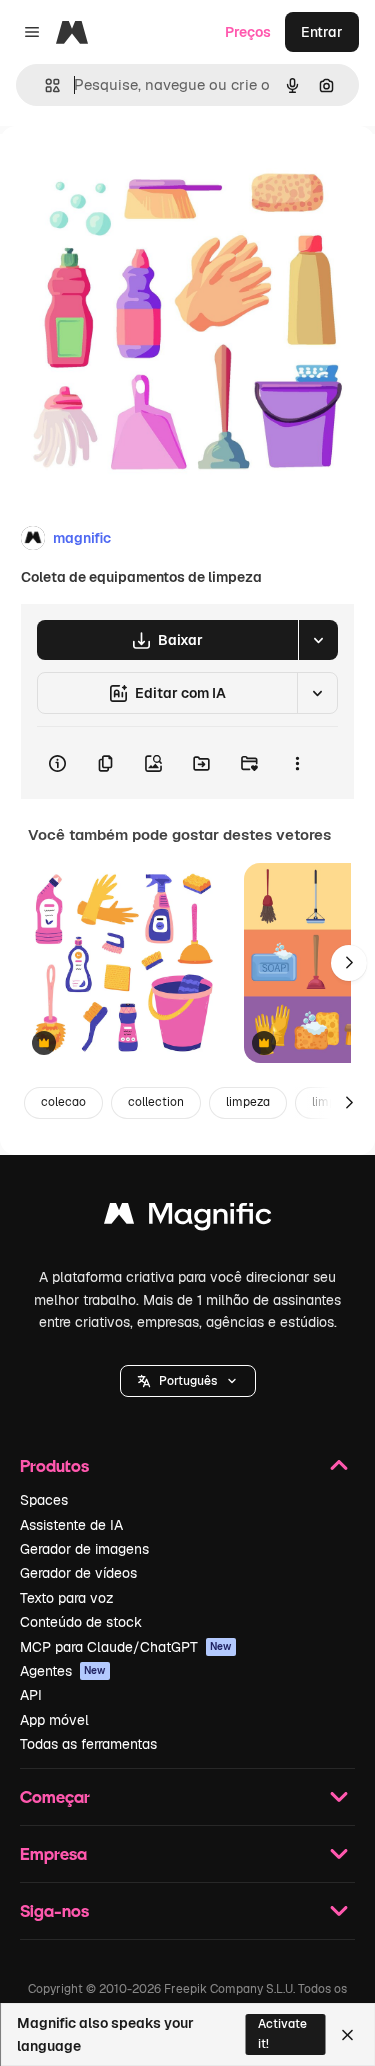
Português (188, 1381)
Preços (248, 32)
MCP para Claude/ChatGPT (126, 1647)
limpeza (248, 1102)
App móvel (54, 1720)
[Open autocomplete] (44, 85)
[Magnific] (188, 1218)
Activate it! (282, 2033)
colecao (63, 1102)
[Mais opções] (297, 763)
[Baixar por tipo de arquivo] (318, 640)
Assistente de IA (71, 1525)
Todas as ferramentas (88, 1744)
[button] (188, 1381)
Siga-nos (54, 1910)
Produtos (54, 1465)
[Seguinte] (349, 963)
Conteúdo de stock (81, 1622)
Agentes (63, 1671)
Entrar (322, 32)
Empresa (53, 1853)
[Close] (347, 2035)
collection (156, 1102)
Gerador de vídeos (78, 1573)
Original (128, 171)
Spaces (44, 1500)
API (31, 1695)
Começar (55, 1796)
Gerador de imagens (84, 1549)
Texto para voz (67, 1598)
